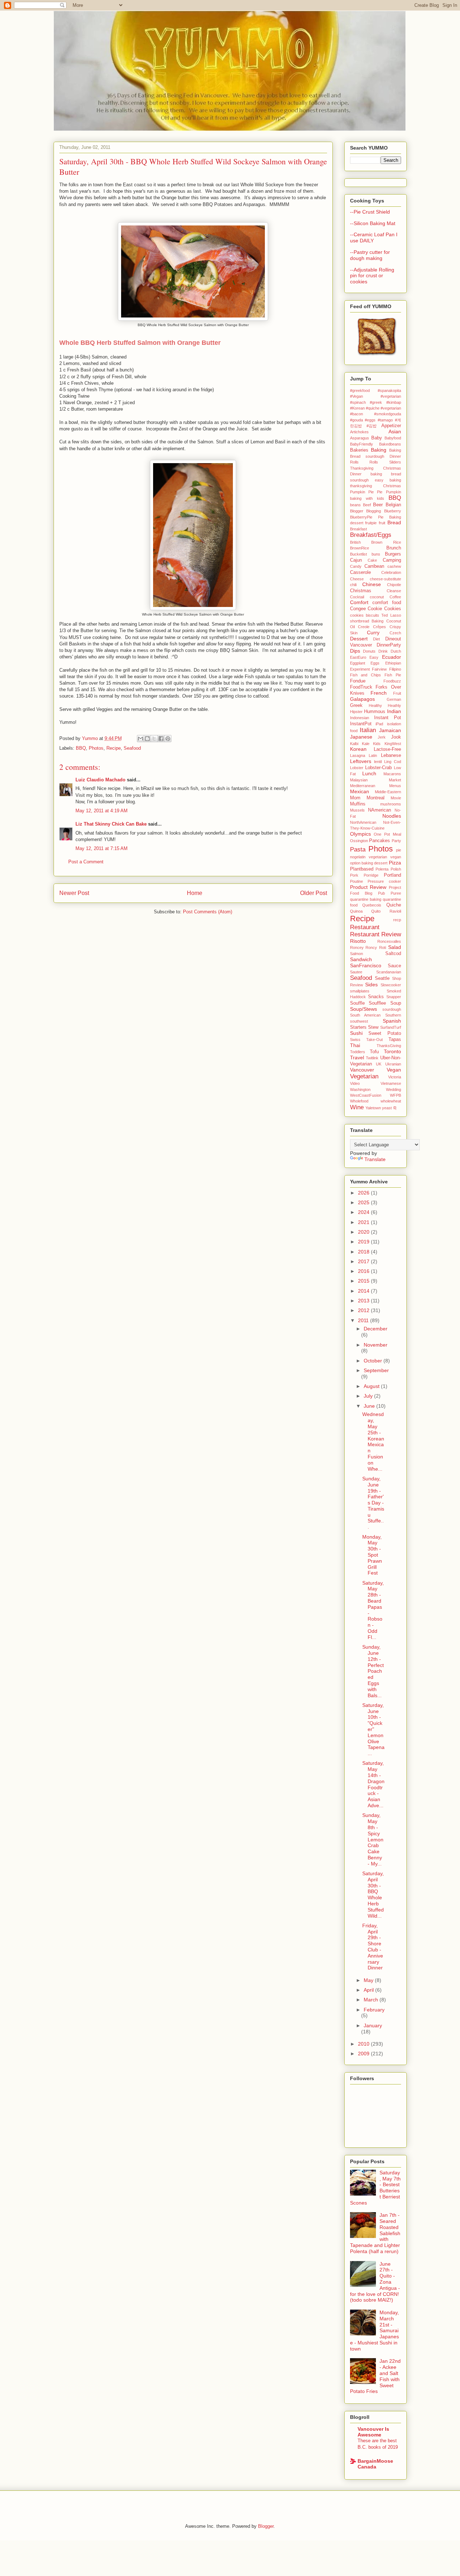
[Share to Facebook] (161, 739)
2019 (364, 1242)
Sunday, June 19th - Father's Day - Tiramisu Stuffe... (373, 1503)
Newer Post (74, 893)
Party (396, 841)
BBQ (81, 748)
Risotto (358, 941)
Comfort (359, 602)
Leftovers (361, 761)
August (372, 1386)
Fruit (397, 693)
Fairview (379, 669)
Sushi (356, 1033)
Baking (379, 450)
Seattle (382, 978)
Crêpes (379, 627)
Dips (355, 651)
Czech (395, 633)
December (376, 1329)
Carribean (374, 566)
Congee (358, 609)
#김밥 (372, 426)
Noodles (392, 816)
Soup (396, 1003)
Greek (356, 705)
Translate (375, 1159)
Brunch (394, 548)
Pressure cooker (384, 881)
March (372, 2000)
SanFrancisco (366, 965)
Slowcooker (391, 985)
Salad (395, 947)
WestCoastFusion (366, 1095)
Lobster (357, 768)
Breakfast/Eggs (371, 535)
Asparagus (360, 438)
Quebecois (372, 905)
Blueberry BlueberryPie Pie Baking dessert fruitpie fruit (376, 517)
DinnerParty (389, 645)
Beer (378, 505)
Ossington (359, 841)
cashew (394, 566)
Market (395, 780)
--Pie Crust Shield (370, 212)
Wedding (394, 1090)
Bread (394, 522)
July (369, 1396)
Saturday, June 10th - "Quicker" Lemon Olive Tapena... (373, 1729)
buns (376, 554)
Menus (395, 786)
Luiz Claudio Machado (100, 780)
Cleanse (394, 591)
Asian (395, 431)
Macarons (392, 774)
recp (397, 920)
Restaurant (365, 927)
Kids (377, 744)
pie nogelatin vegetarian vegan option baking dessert (376, 857)
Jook (396, 737)
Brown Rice (386, 542)
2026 (364, 1193)
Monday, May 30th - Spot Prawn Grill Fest (372, 1555)
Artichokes (359, 432)
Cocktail (357, 597)
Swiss (355, 1040)
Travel (357, 1058)
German (394, 699)
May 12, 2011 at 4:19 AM (102, 811)
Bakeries (359, 450)
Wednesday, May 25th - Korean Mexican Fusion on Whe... (373, 1441)
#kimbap (394, 402)
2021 (364, 1222)
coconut (377, 597)
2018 (364, 1252)
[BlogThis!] (147, 739)
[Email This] (141, 739)
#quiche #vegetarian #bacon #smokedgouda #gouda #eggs (376, 414)
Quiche (394, 905)
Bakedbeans (390, 444)
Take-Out (374, 1040)
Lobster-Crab (378, 768)
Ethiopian (393, 663)
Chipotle (394, 585)
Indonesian (360, 718)
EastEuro (358, 657)
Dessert (359, 639)
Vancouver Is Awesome (373, 2432)
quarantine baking (366, 899)
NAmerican (379, 810)
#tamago (385, 420)
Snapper (394, 997)
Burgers (393, 554)
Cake (372, 560)
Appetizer (391, 426)
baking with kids (367, 498)
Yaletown (373, 1108)
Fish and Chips (366, 675)
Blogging (374, 511)
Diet (376, 639)
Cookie (375, 609)
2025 (364, 1202)
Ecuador (392, 657)
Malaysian (359, 780)
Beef (367, 505)
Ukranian (393, 1064)
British (355, 542)
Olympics (360, 834)
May (369, 1980)
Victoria (395, 1077)
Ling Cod (393, 762)
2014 (364, 1291)
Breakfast (358, 529)
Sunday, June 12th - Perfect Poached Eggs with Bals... (373, 1671)
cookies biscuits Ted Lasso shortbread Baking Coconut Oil (376, 621)
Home (195, 893)
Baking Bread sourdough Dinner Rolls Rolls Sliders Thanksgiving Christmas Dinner (376, 462)
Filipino (395, 669)
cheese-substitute (385, 579)
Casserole (360, 572)
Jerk (382, 737)
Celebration (391, 572)
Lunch (369, 773)
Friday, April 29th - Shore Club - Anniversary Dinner (373, 1947)
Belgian (393, 505)
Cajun (356, 560)
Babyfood (393, 438)
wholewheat (391, 1101)
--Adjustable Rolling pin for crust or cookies (372, 276)
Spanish (392, 1021)
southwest (359, 1021)
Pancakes (379, 841)
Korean (358, 749)
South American (365, 1015)
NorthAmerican (363, 822)
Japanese (361, 737)
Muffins (358, 804)
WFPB (395, 1095)
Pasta (358, 849)
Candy (356, 566)
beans (355, 505)
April (369, 1990)
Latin (373, 755)
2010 (364, 2044)
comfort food (387, 603)
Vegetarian (364, 1076)
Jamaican (390, 730)
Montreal (376, 798)
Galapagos (362, 699)
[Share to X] (154, 739)
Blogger (357, 511)
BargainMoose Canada (375, 2464)
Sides (371, 985)
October (374, 1361)
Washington (360, 1090)
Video (355, 1083)
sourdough (392, 1009)
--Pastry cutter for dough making (370, 255)
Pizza (395, 863)
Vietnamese (391, 1083)
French (379, 693)
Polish (396, 869)
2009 (364, 2054)
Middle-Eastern (388, 792)
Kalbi (354, 744)
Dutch (396, 651)
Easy (374, 657)
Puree (396, 893)
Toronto (392, 1051)
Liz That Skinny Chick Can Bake (111, 824)
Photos (96, 748)
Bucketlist (358, 554)
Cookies (393, 609)
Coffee (395, 597)
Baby (377, 438)
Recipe (114, 748)
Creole (364, 627)
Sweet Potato (385, 1033)
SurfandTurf (391, 1027)
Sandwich (361, 959)
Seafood (132, 748)
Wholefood (359, 1101)
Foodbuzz (392, 681)
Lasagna (358, 755)
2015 (364, 1281)
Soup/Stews (364, 1009)
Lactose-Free (387, 749)
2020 (364, 1232)
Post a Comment (86, 862)
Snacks (376, 997)
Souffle (357, 1003)
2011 (364, 1320)
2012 (364, 1310)
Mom (355, 798)
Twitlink (372, 1058)
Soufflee (377, 1003)
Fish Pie (393, 675)
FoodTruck (361, 687)
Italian (368, 730)
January (373, 2025)
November (376, 1345)
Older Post (314, 893)
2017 (364, 1261)
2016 (364, 1271)
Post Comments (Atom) (208, 912)
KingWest (393, 744)
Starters (358, 1027)
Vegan (394, 1070)
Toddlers (358, 1052)
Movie (396, 798)
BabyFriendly (362, 444)
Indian (394, 711)
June (370, 1406)
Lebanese (391, 755)
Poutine (356, 881)
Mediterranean (363, 786)
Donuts (369, 651)
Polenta (382, 869)
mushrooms (391, 804)
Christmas (361, 591)
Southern (393, 1015)
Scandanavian (389, 972)
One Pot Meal (387, 834)
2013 (364, 1301)
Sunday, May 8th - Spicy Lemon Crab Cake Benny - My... (373, 1839)
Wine (357, 1107)
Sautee (356, 972)
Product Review (368, 887)
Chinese (372, 584)
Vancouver (362, 1070)
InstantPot (361, 724)
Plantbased (362, 869)
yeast (387, 1108)
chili (353, 585)
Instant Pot (388, 718)
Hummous (375, 712)
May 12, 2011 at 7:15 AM (102, 848)
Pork (354, 875)
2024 (364, 1212)
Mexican (360, 791)
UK (379, 1064)
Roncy (371, 947)
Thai (355, 1045)
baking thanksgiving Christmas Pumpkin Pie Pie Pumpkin (376, 486)
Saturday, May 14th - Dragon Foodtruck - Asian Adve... (373, 1784)
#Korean (357, 408)
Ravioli (395, 911)
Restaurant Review (376, 934)
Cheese (357, 579)
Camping (392, 560)
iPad (379, 724)
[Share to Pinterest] (168, 739)
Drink (383, 651)
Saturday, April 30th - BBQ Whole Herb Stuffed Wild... (373, 1895)
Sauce (394, 966)
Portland (392, 875)
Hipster (356, 712)
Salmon (356, 954)
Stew (373, 1027)
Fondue (358, 681)
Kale (366, 744)
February (374, 2010)
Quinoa (356, 911)
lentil (378, 762)
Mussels (357, 810)
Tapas (395, 1040)
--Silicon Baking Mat (373, 223)
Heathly (394, 705)
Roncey (357, 947)
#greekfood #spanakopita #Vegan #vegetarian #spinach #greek (376, 396)
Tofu (374, 1052)
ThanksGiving (389, 1046)
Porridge (371, 875)
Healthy (375, 705)
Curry (373, 632)
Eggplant (358, 663)
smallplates (360, 991)
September (376, 1370)
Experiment (360, 669)
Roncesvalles (389, 941)
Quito (376, 911)
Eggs (375, 663)
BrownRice (360, 548)
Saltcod (393, 954)
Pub (381, 893)
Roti (383, 947)
